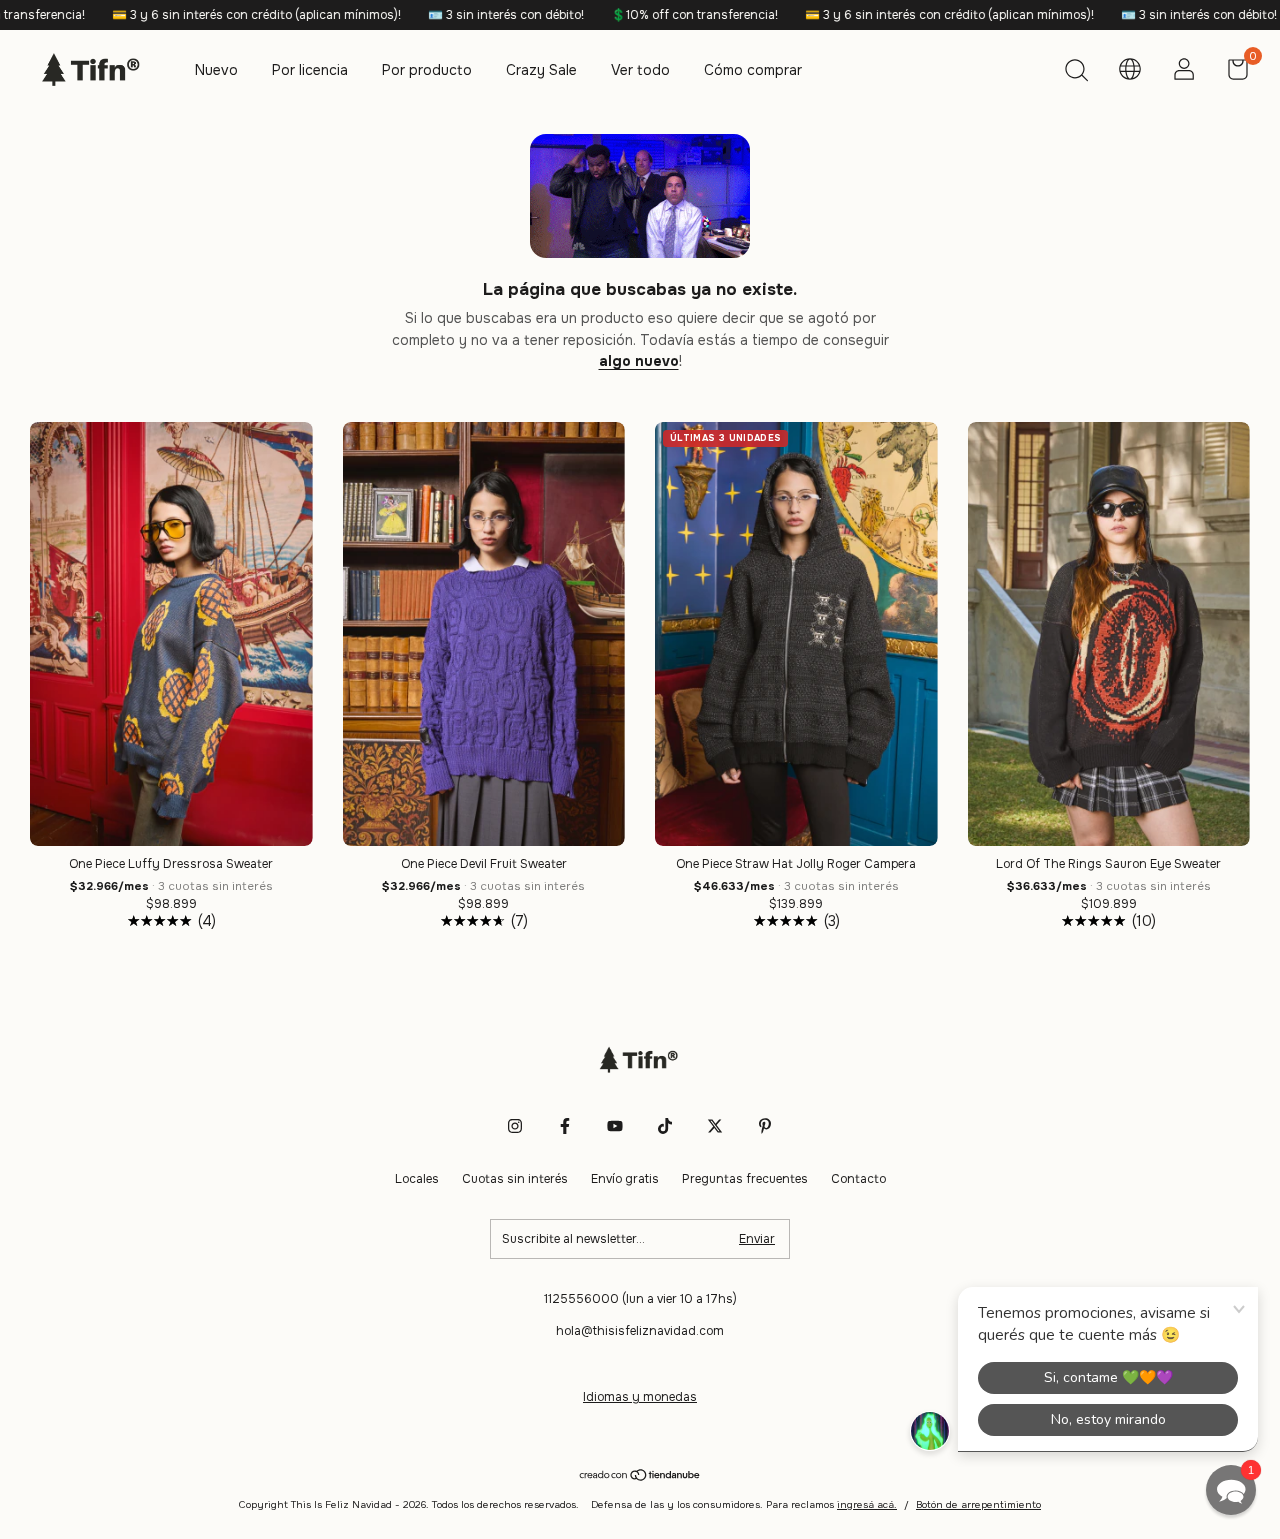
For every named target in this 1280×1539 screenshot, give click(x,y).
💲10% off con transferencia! (612, 15)
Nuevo (216, 70)
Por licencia (310, 70)
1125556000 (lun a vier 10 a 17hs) (640, 1299)
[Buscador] (1076, 73)
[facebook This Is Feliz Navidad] (565, 1126)
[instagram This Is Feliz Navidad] (515, 1126)
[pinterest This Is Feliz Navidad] (765, 1126)
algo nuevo (639, 361)
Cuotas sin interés (515, 1179)
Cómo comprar (753, 70)
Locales (417, 1179)
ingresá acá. (867, 1504)
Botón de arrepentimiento (978, 1504)
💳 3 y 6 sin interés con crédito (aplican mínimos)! (174, 15)
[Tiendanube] (640, 1477)
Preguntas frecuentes (745, 1179)
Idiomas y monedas (640, 1397)
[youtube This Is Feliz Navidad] (615, 1126)
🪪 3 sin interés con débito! (423, 15)
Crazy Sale (541, 70)
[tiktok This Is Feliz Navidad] (665, 1126)
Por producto (427, 70)
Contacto (858, 1179)
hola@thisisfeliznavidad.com (640, 1331)
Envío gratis (625, 1179)
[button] (1231, 1490)
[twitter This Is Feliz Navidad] (715, 1126)
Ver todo (640, 70)
